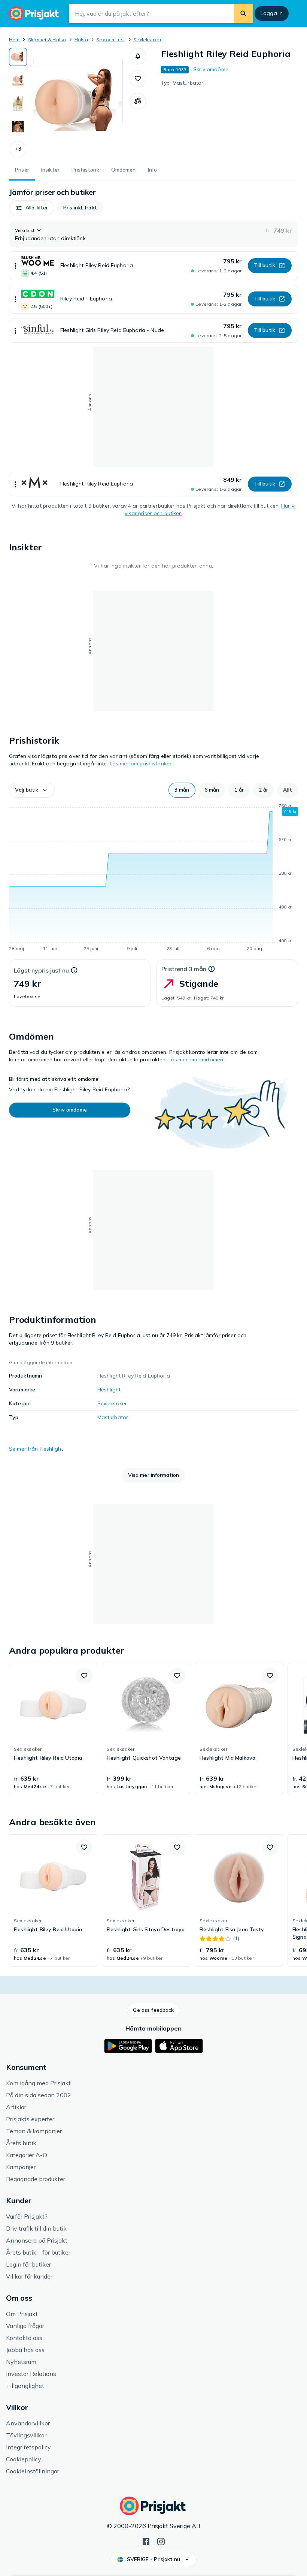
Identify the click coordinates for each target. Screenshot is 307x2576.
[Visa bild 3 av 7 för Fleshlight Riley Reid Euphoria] (18, 103)
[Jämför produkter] (138, 101)
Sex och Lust (111, 40)
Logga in (272, 13)
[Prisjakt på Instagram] (161, 2541)
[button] (18, 149)
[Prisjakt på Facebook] (146, 2541)
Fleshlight (109, 1390)
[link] (53, 1729)
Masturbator (113, 1417)
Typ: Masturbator (182, 83)
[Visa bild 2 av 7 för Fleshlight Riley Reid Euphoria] (18, 80)
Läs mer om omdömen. (197, 1059)
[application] (153, 879)
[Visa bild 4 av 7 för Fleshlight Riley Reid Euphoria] (18, 127)
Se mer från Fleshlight (36, 1449)
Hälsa (81, 40)
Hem (14, 40)
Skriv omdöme (211, 69)
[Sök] (243, 13)
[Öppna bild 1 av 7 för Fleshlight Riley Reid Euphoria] (78, 103)
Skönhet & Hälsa (47, 40)
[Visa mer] (15, 266)
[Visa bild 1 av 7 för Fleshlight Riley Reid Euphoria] (18, 57)
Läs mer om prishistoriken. (142, 764)
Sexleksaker (147, 40)
